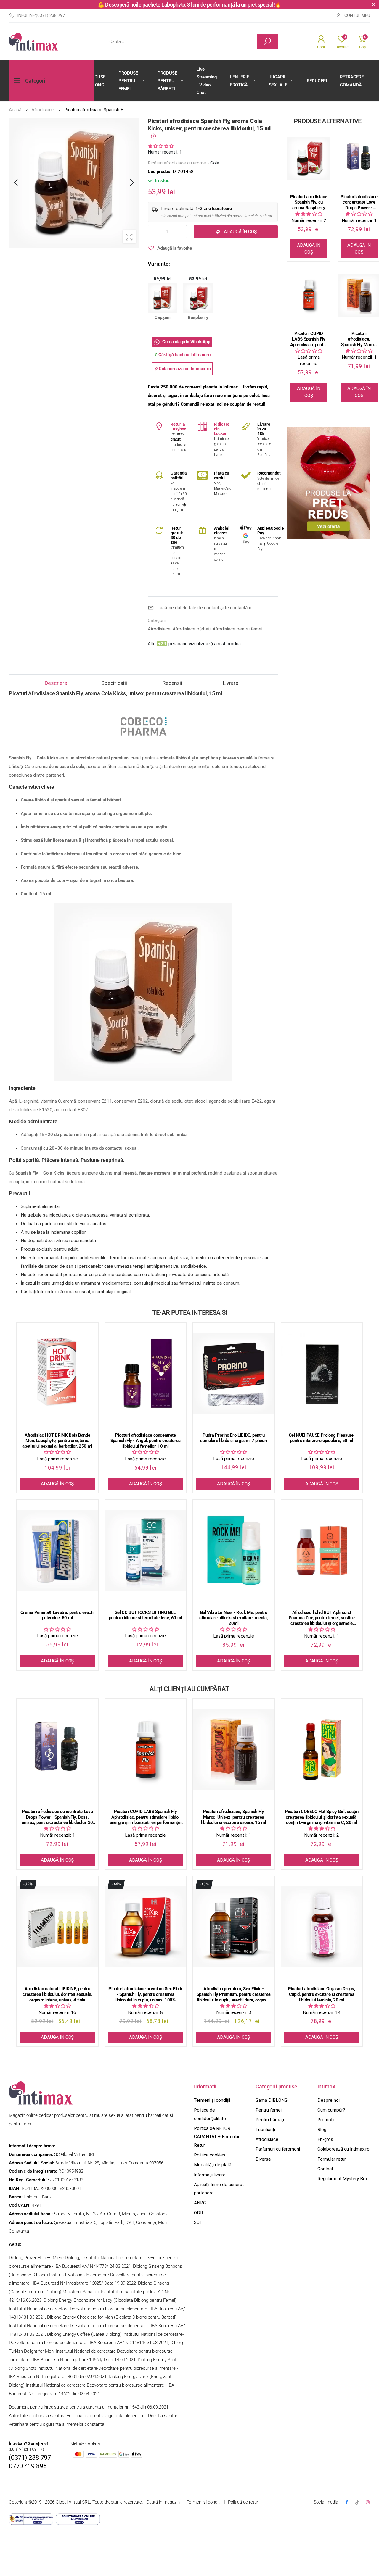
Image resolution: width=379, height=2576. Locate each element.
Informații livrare (210, 2175)
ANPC (200, 2203)
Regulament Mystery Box (343, 2179)
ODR (199, 2213)
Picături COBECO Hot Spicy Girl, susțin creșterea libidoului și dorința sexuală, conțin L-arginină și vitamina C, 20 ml (322, 1817)
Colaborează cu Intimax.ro (343, 2149)
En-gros (325, 2139)
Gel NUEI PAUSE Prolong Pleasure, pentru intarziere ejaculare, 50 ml (322, 1438)
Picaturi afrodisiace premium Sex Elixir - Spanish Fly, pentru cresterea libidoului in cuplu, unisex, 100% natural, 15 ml (145, 1994)
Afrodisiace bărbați (192, 629)
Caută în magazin (163, 2502)
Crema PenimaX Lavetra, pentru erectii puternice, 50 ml (57, 1615)
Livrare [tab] (231, 683)
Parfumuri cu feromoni (278, 2149)
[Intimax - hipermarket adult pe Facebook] (347, 2502)
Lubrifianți (265, 2130)
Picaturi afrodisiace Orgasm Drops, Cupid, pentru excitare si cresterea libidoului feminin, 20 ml (322, 1994)
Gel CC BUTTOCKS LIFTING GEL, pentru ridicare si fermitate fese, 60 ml (146, 1615)
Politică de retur (243, 2502)
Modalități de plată (213, 2165)
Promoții (326, 2120)
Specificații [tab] (114, 683)
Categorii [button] (36, 81)
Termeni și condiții (212, 2100)
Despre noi (329, 2100)
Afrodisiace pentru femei (237, 629)
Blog (322, 2130)
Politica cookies (210, 2155)
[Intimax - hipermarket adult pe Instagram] (368, 2502)
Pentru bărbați (270, 2120)
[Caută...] (267, 42)
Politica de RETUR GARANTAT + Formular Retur (217, 2137)
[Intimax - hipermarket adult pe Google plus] (357, 2502)
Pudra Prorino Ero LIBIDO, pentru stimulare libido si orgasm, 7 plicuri (234, 1438)
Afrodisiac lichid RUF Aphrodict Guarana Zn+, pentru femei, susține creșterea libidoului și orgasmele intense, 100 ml (322, 1618)
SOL (198, 2222)
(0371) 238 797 (30, 2458)
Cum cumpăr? (331, 2110)
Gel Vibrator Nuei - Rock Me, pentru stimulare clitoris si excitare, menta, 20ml (233, 1618)
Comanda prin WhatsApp (186, 342)
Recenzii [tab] (172, 683)
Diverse (263, 2159)
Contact (325, 2169)
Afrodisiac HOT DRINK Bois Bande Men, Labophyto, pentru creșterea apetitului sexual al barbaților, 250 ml (57, 1441)
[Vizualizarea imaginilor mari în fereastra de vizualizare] (129, 237)
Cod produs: (160, 172)
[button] (161, 146)
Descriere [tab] (56, 683)
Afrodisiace (159, 629)
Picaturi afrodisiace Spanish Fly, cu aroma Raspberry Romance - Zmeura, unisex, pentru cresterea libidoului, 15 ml (309, 202)
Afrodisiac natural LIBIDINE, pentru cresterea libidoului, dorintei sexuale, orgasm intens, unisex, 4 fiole (57, 1994)
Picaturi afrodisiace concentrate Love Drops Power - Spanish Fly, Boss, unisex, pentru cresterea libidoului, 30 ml (359, 202)
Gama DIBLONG (272, 2100)
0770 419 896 (28, 2466)
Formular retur (332, 2159)
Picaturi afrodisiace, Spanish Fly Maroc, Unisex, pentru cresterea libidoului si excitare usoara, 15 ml (359, 339)
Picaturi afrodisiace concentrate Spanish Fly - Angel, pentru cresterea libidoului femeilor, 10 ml (146, 1441)
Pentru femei (269, 2110)
